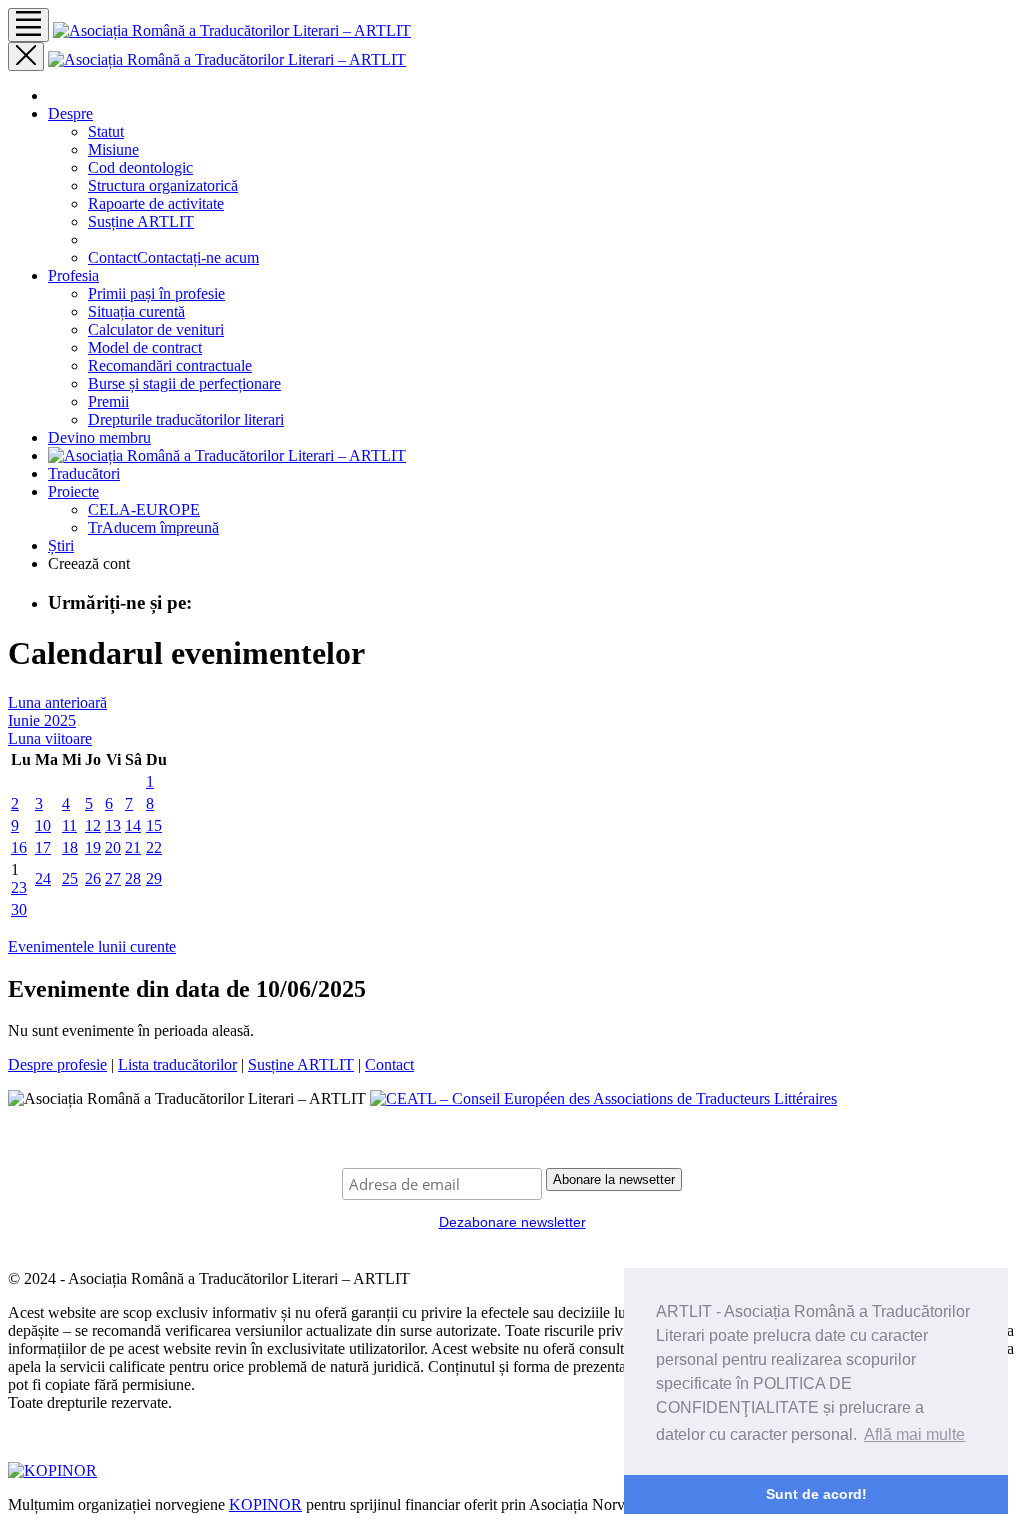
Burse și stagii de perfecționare (184, 383)
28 (133, 878)
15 (154, 825)
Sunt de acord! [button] (816, 1494)
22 (154, 847)
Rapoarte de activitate (156, 203)
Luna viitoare (50, 738)
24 (43, 878)
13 (113, 825)
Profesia (73, 275)
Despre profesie (57, 1064)
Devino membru (99, 437)
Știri (61, 545)
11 (69, 825)
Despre (70, 113)
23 (19, 887)
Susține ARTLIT (141, 221)
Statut (106, 131)
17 (43, 847)
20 (113, 847)
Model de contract (145, 347)
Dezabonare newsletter (512, 1222)
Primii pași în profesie (156, 293)
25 (70, 878)
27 (113, 878)
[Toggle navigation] (28, 25)
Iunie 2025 (42, 720)
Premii (108, 401)
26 (93, 878)
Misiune (113, 149)
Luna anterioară (57, 702)
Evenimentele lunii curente (92, 946)
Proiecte (73, 491)
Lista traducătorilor (177, 1064)
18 (70, 847)
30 (19, 909)
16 (19, 847)
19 (93, 847)
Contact (173, 257)
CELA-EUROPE (144, 509)
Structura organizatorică (163, 185)
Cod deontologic (140, 167)
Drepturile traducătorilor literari (186, 419)
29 (154, 878)
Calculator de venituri (156, 329)
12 (93, 825)
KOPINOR (265, 1504)
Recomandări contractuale (170, 365)
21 (133, 847)
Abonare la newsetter (614, 1179)
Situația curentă (136, 311)
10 (43, 825)
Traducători (84, 473)
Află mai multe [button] (914, 1434)
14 (133, 825)
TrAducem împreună (153, 527)
